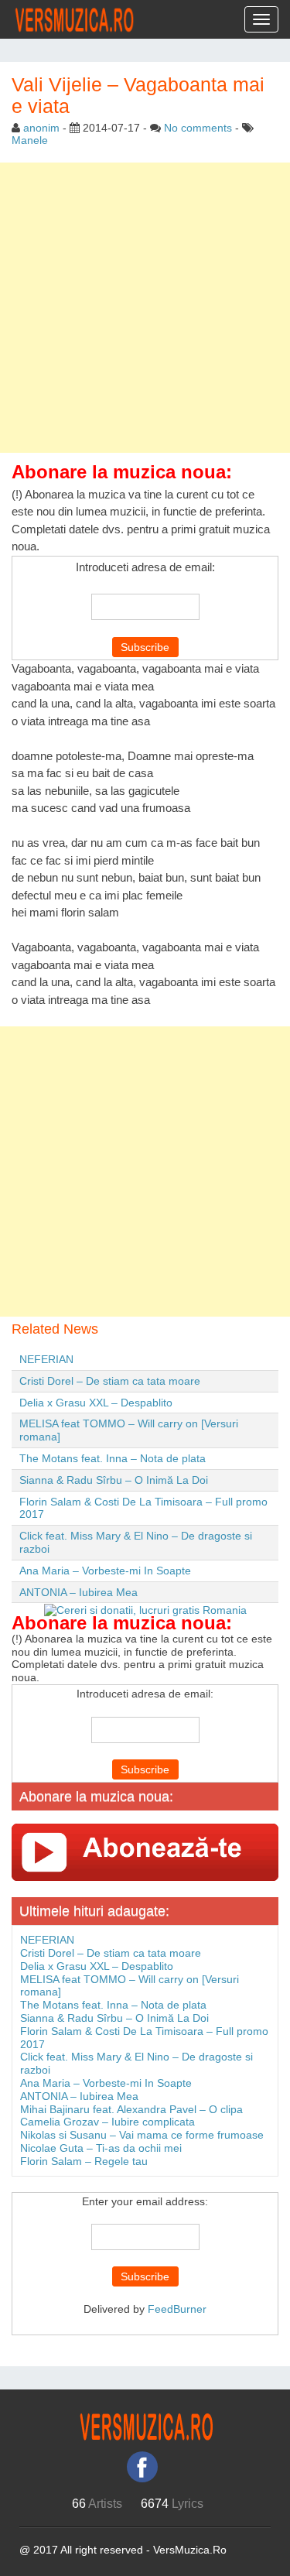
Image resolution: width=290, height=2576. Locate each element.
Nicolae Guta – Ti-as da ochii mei (101, 2148)
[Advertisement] (145, 308)
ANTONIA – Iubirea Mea (78, 1592)
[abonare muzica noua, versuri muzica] (145, 1851)
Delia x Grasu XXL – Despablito (96, 1403)
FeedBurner (177, 2309)
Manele (30, 140)
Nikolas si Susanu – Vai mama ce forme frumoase (142, 2135)
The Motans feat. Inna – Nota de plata (113, 1458)
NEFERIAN (46, 1359)
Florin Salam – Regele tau (84, 2161)
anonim (41, 128)
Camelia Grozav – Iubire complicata (107, 2122)
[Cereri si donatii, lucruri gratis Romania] (145, 1609)
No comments (198, 128)
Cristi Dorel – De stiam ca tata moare (110, 1381)
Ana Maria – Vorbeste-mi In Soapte (105, 1571)
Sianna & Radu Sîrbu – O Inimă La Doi (114, 1480)
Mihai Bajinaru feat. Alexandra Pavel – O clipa (131, 2109)
